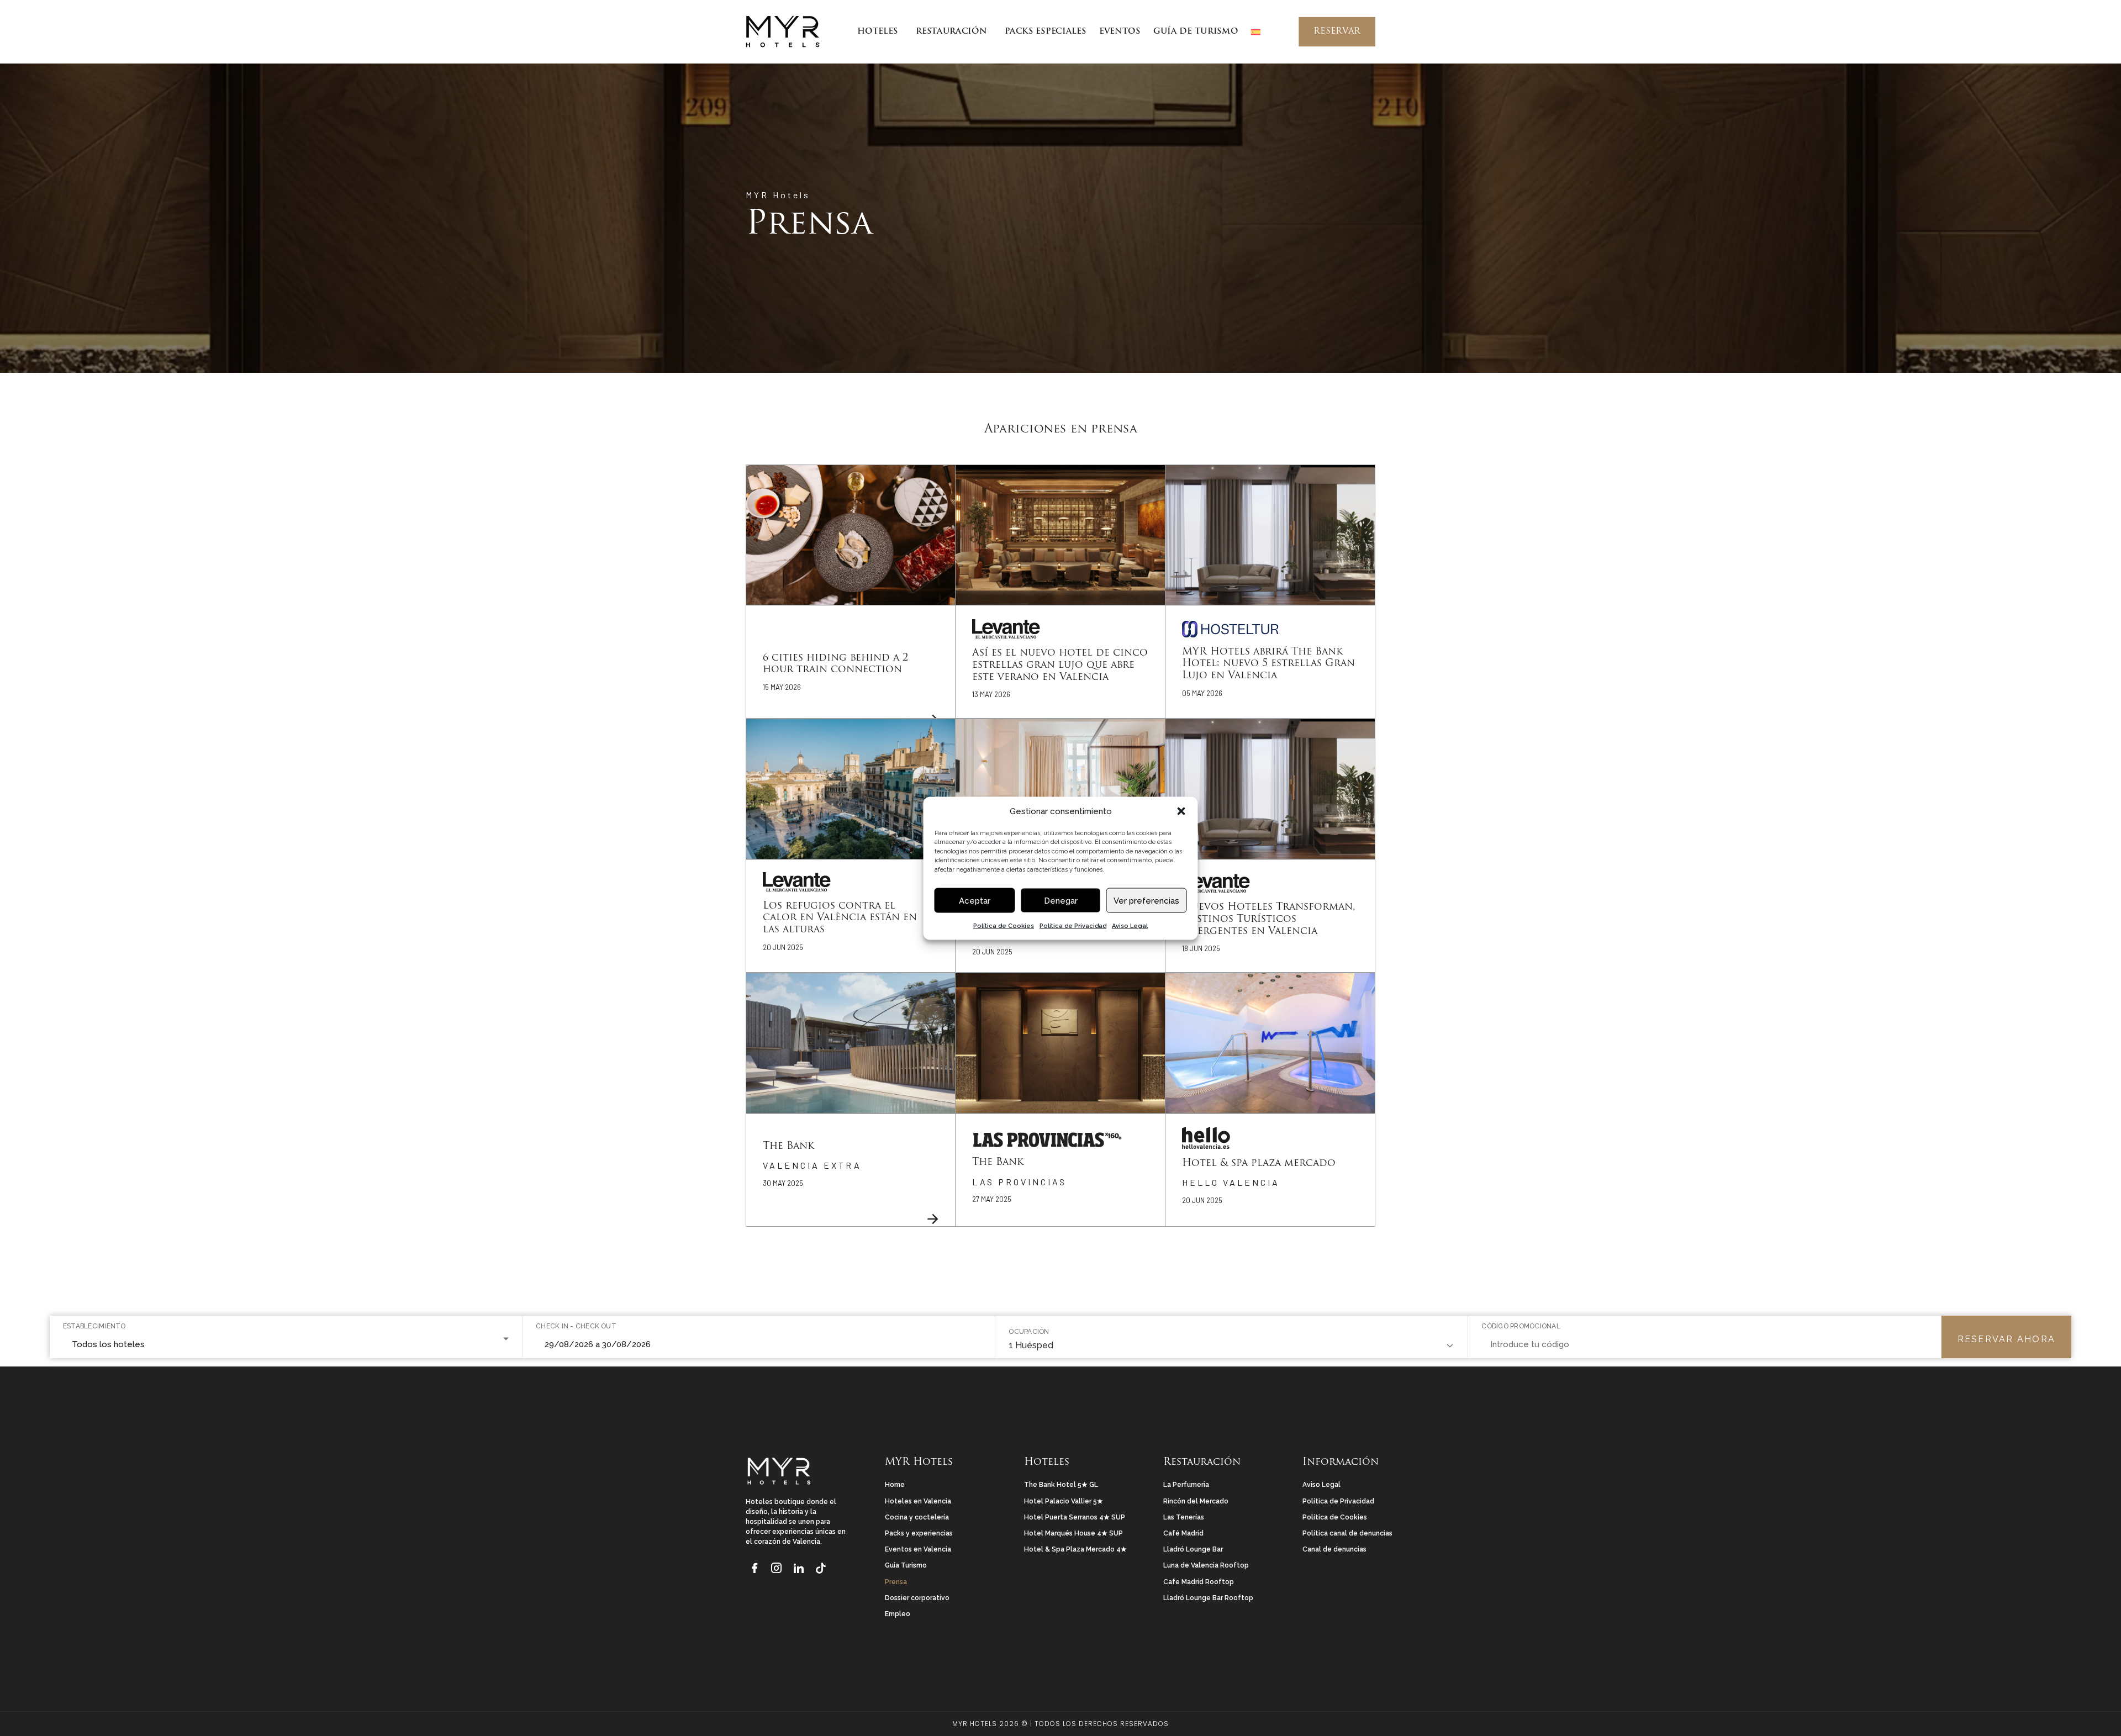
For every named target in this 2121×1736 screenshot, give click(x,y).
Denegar (1061, 900)
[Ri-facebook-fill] (755, 1566)
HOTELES (877, 32)
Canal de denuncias (1334, 1549)
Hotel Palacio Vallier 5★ (1064, 1501)
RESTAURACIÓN (951, 32)
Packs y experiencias (919, 1533)
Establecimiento (94, 1326)
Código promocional (1521, 1326)
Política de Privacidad (1073, 925)
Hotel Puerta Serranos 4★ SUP (1075, 1517)
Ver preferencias (1146, 900)
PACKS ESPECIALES (1045, 32)
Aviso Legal (1130, 925)
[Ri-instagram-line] (777, 1566)
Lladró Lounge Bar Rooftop (1208, 1598)
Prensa (896, 1582)
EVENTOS (1120, 32)
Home (895, 1485)
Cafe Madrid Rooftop (1199, 1582)
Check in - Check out (576, 1326)
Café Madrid (1183, 1533)
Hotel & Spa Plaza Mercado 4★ (1075, 1549)
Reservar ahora (2006, 1339)
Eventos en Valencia (918, 1549)
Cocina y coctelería (917, 1517)
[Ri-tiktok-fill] (821, 1566)
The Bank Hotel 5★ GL (1061, 1485)
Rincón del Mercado (1196, 1501)
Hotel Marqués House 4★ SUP (1073, 1533)
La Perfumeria (1186, 1485)
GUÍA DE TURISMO (1196, 32)
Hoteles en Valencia (918, 1501)
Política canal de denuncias (1347, 1533)
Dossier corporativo (917, 1598)
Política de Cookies (1004, 925)
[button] (1181, 811)
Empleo (898, 1614)
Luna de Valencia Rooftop (1206, 1565)
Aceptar (975, 900)
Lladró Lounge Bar (1193, 1549)
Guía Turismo (906, 1565)
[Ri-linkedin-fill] (799, 1566)
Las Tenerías (1184, 1517)
